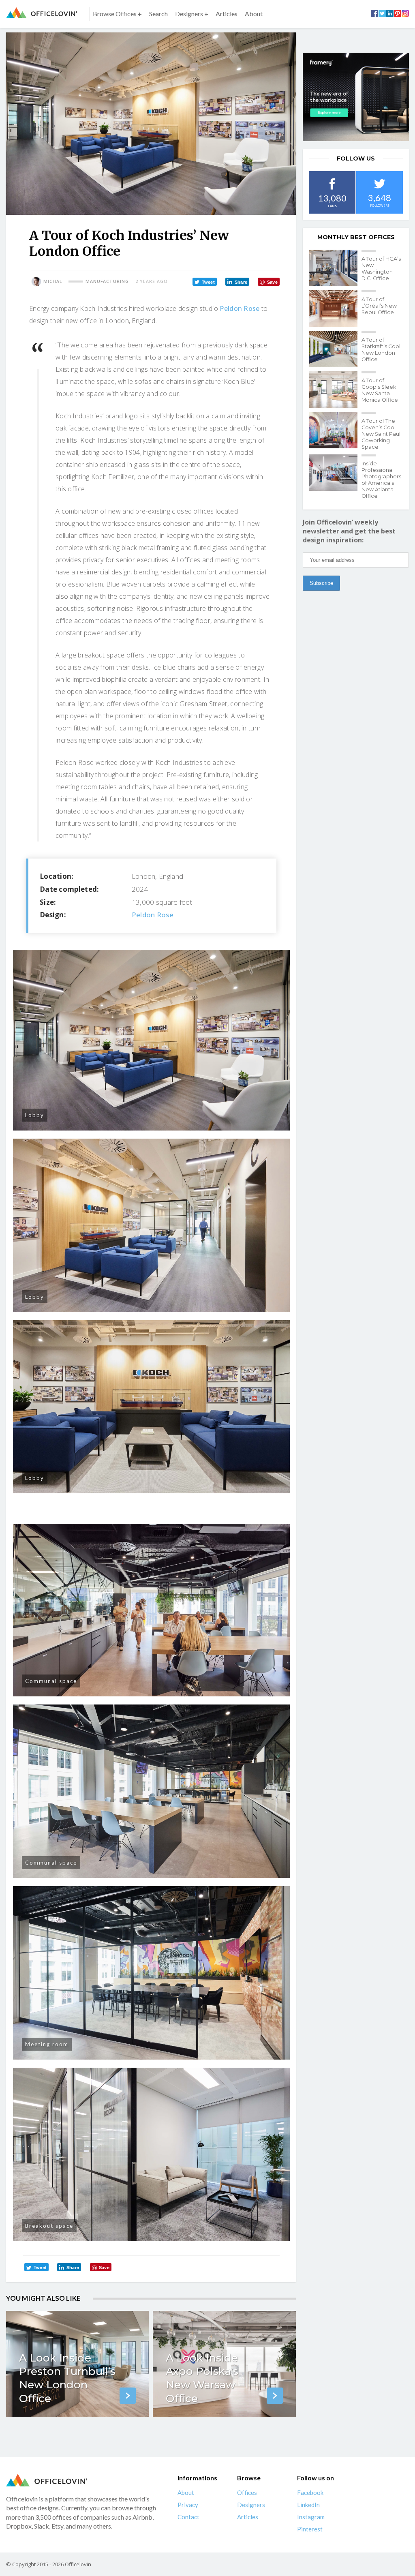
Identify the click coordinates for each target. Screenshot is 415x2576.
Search (158, 14)
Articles (227, 14)
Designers (251, 2505)
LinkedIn (308, 2505)
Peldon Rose (240, 308)
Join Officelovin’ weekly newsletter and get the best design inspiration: (349, 531)
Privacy (188, 2505)
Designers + (192, 14)
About (254, 14)
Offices (247, 2492)
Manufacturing (107, 281)
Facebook (310, 2492)
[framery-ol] (356, 97)
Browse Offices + (117, 14)
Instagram (311, 2517)
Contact (188, 2517)
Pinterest (310, 2529)
